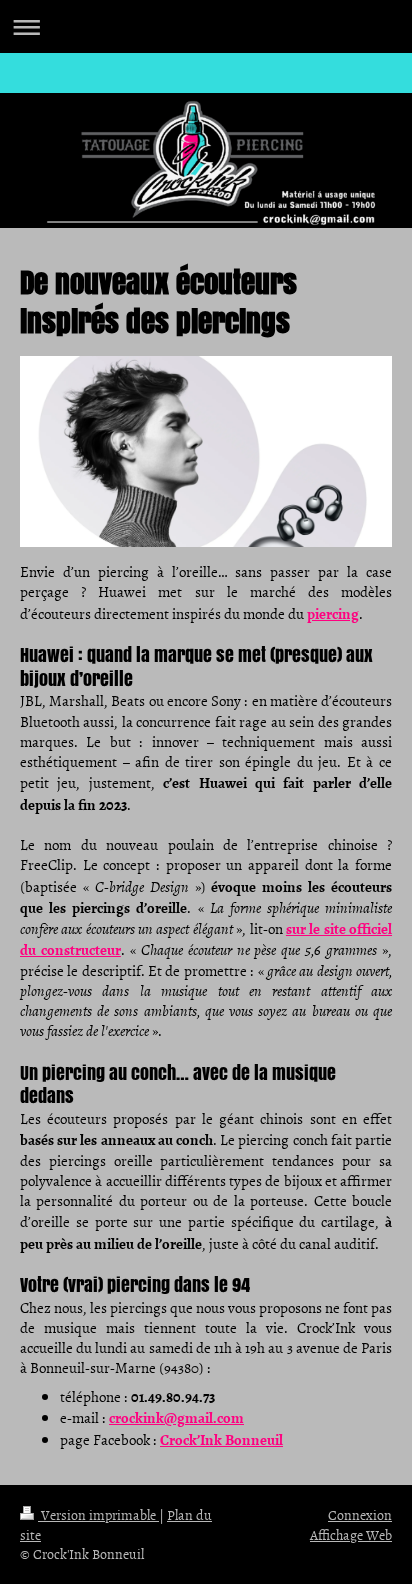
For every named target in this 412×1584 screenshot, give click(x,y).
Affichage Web (351, 1534)
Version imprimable (98, 1514)
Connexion (360, 1514)
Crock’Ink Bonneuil (221, 1439)
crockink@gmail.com (176, 1417)
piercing (333, 613)
